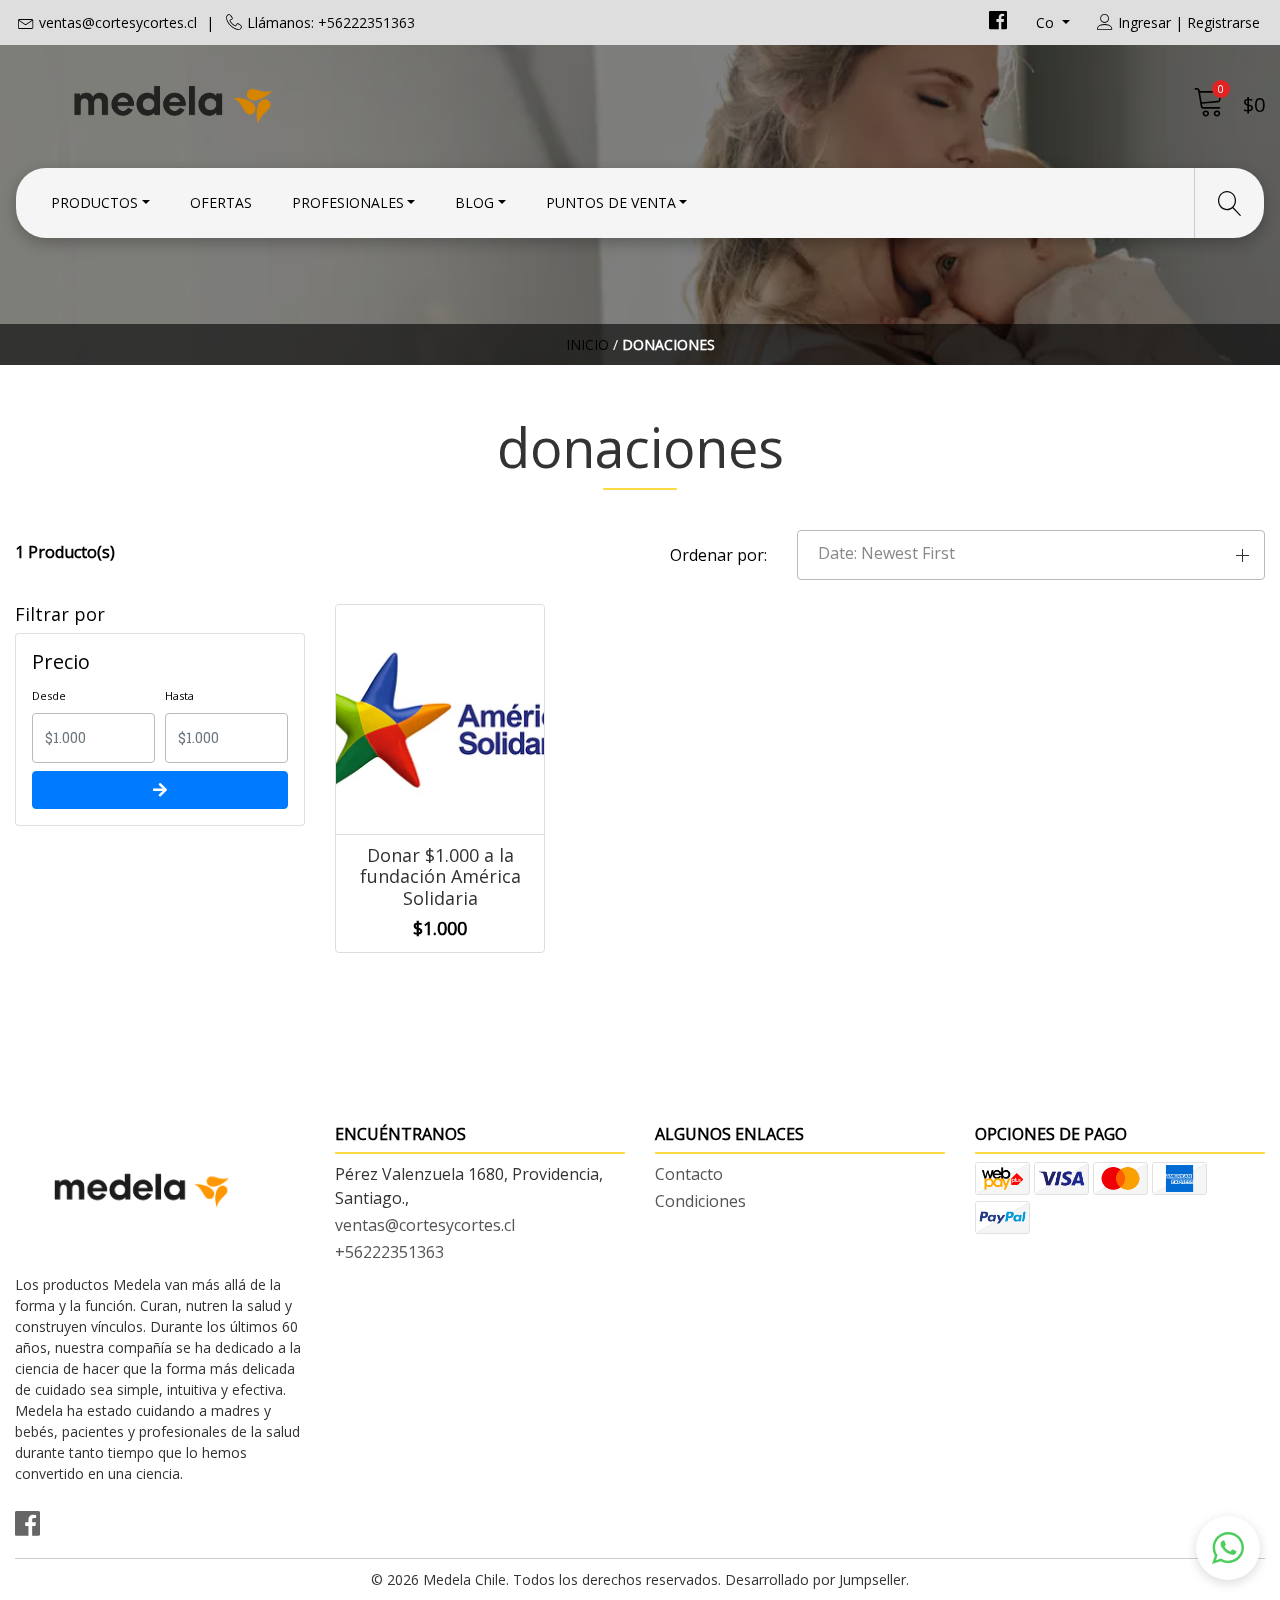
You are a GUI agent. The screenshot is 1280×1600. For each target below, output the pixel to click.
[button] (1031, 555)
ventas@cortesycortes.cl (118, 22)
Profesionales (348, 202)
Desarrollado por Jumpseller (815, 1579)
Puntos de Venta (611, 202)
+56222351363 (389, 1252)
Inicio (587, 344)
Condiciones (700, 1201)
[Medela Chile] (327, 102)
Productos (94, 202)
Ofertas (221, 202)
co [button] (1047, 22)
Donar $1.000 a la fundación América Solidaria (440, 876)
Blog (474, 202)
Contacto (689, 1174)
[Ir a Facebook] (998, 22)
